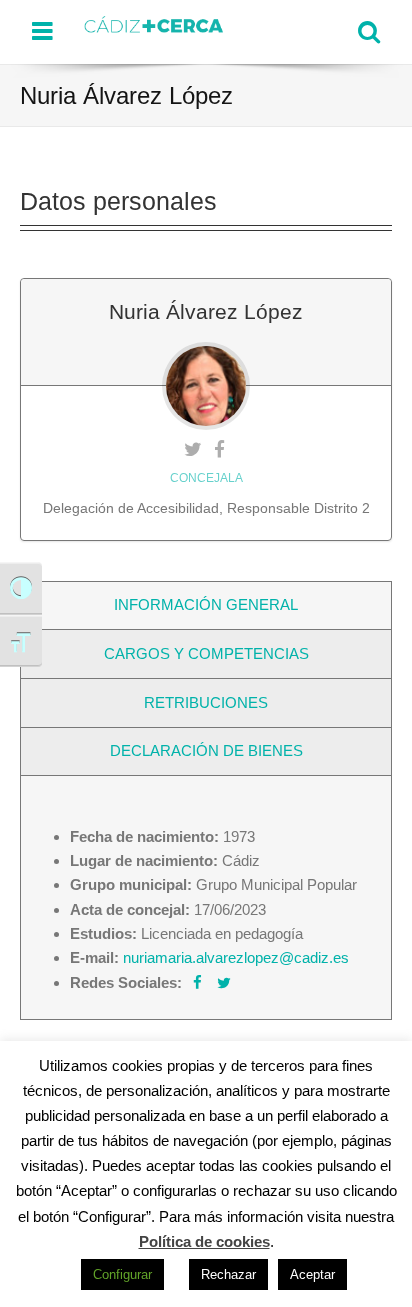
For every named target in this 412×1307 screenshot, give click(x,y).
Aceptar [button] (312, 1274)
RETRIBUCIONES (206, 702)
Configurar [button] (122, 1274)
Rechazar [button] (228, 1274)
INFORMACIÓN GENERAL (206, 604)
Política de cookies (204, 1241)
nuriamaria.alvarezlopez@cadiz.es (236, 957)
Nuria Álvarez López (206, 311)
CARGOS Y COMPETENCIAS (206, 653)
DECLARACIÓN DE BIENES (206, 750)
